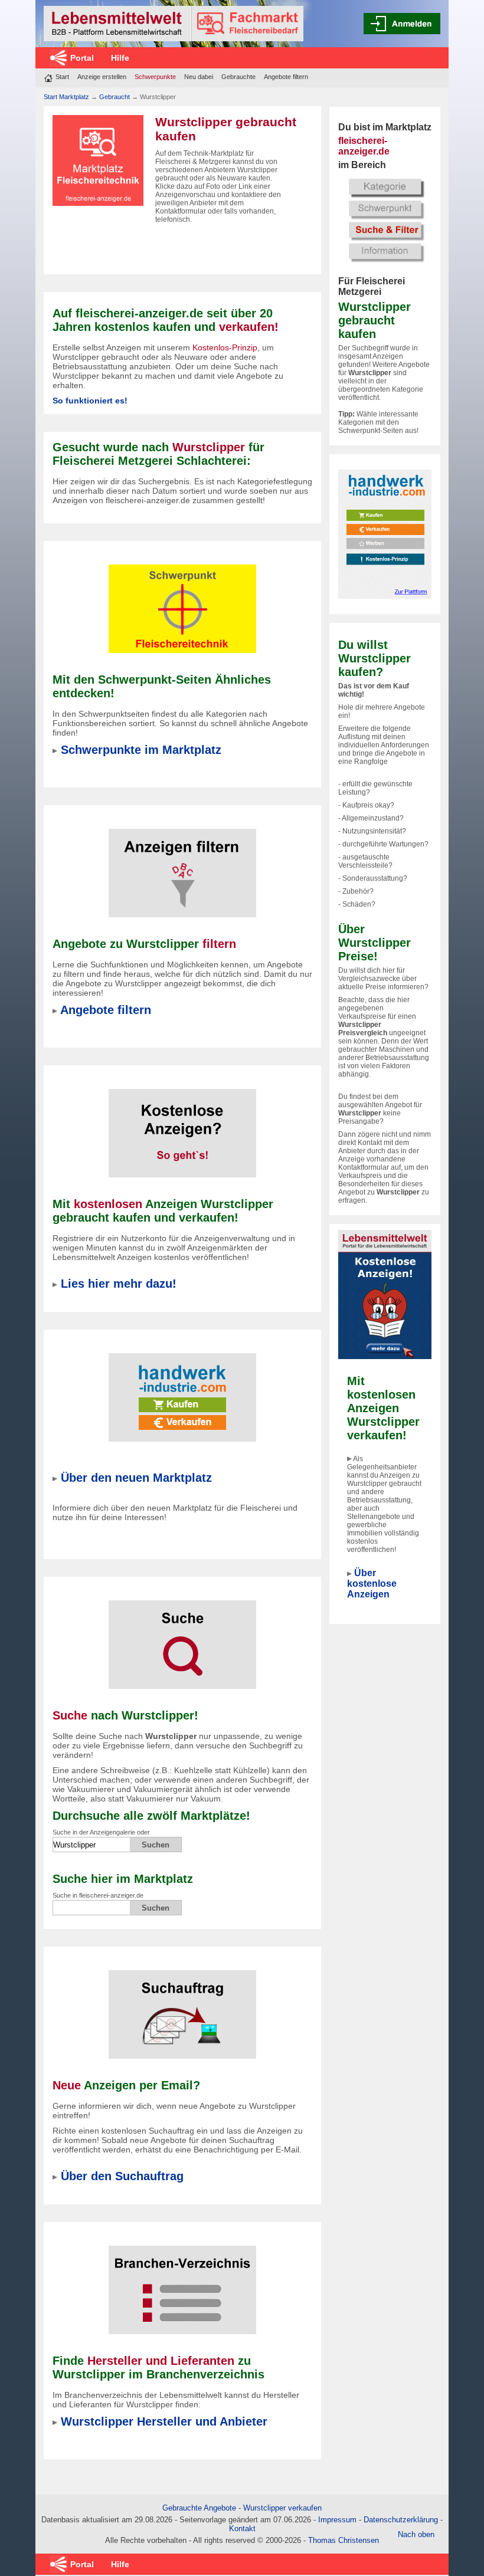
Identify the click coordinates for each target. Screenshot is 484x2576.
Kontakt (242, 2529)
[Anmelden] (402, 24)
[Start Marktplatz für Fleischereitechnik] (174, 24)
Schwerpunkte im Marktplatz (141, 750)
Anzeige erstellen (102, 77)
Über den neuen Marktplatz (136, 1478)
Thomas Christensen (344, 2540)
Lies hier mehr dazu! (119, 1284)
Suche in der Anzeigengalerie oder (101, 1832)
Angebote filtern (286, 77)
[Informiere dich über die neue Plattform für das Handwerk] (385, 533)
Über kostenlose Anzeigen (372, 1584)
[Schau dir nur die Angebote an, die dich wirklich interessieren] (182, 865)
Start (62, 77)
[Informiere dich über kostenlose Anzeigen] (385, 1294)
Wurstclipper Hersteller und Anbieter (164, 2421)
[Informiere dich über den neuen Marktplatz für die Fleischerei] (182, 1390)
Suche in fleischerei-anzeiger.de (98, 1895)
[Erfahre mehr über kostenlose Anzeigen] (182, 1125)
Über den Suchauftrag (122, 2176)
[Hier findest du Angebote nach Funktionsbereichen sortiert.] (182, 601)
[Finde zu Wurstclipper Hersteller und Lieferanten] (182, 2282)
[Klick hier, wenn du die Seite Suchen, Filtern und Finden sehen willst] (385, 219)
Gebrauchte (238, 77)
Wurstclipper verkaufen (282, 2508)
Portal (82, 58)
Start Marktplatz (66, 97)
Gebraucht (115, 97)
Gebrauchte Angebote (199, 2508)
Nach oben (416, 2534)
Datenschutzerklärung (401, 2520)
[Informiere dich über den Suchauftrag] (182, 2007)
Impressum (337, 2520)
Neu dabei (199, 77)
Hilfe (120, 58)
